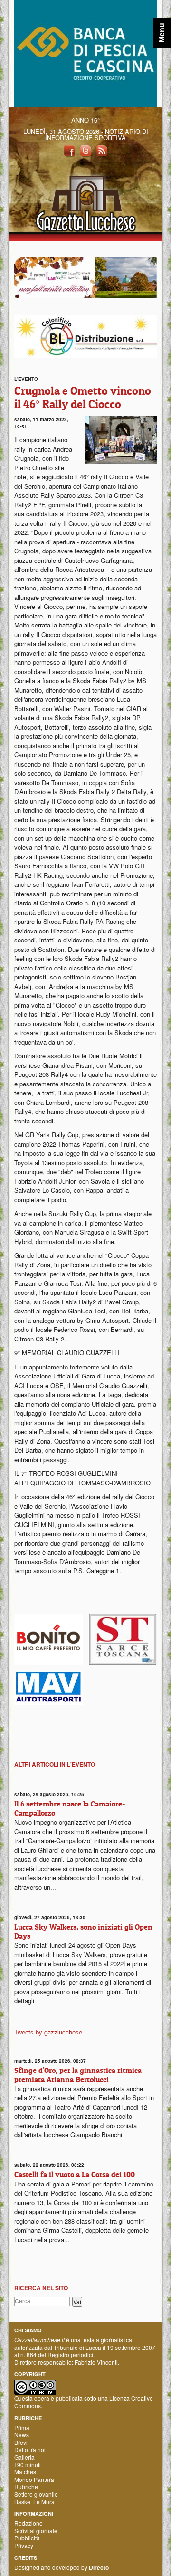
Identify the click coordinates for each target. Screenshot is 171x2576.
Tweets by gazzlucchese (48, 2032)
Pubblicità (27, 2538)
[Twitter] (85, 150)
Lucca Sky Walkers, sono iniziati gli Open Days (83, 1931)
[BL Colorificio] (85, 336)
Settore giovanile (36, 2494)
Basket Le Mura (34, 2502)
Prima (22, 2428)
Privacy (24, 2545)
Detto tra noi (30, 2449)
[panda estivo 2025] (85, 277)
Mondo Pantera (34, 2479)
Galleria (24, 2457)
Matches (25, 2472)
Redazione (28, 2523)
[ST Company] (123, 1638)
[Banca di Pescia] (85, 52)
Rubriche (26, 2486)
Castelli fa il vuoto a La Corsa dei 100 (75, 2174)
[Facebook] (69, 150)
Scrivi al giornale (36, 2531)
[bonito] (48, 1638)
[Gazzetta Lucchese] (85, 200)
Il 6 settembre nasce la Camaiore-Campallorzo (70, 1808)
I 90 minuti (28, 2465)
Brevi (21, 2442)
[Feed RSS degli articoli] (102, 150)
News (22, 2435)
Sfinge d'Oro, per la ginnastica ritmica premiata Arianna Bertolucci (78, 2075)
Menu (162, 33)
